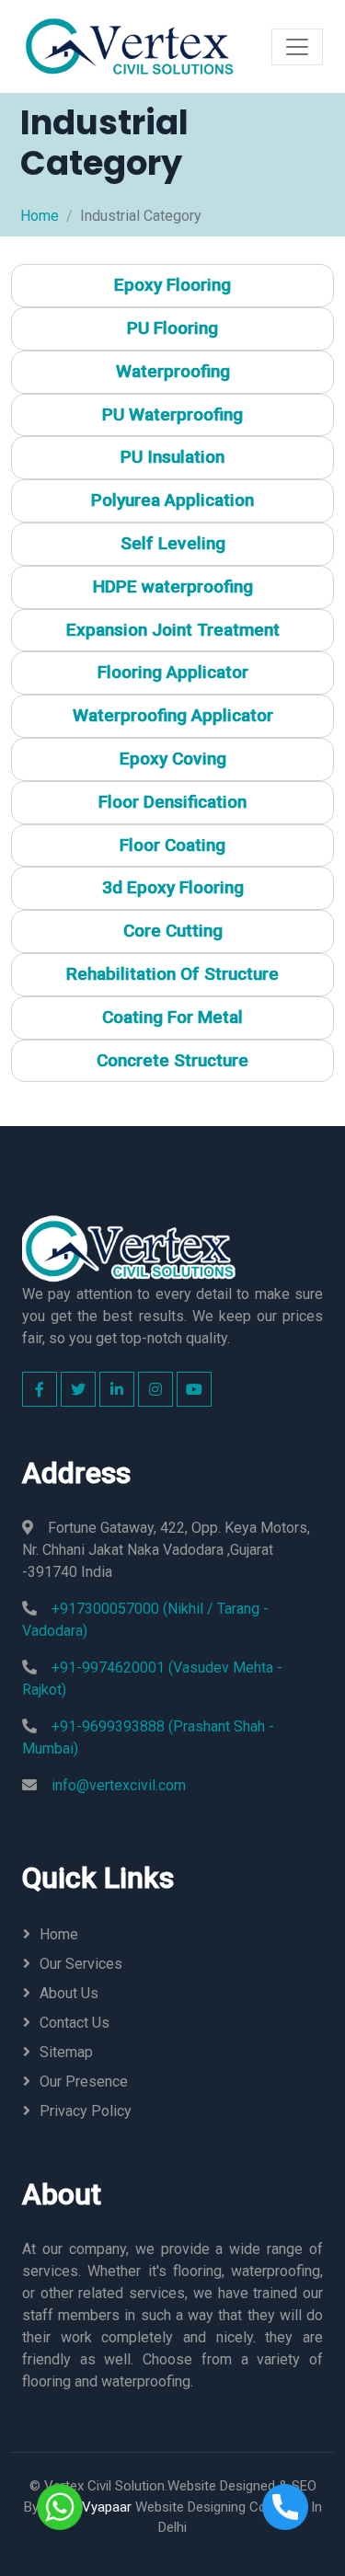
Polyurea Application (172, 500)
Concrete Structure (172, 1060)
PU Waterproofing (172, 414)
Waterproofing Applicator (173, 715)
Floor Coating (172, 845)
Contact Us (75, 2023)
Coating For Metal (172, 1017)
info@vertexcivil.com (119, 1785)
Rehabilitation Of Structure (172, 974)
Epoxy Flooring (172, 285)
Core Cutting (173, 931)
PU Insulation (172, 457)
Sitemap (66, 2052)
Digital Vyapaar (87, 2507)
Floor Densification (172, 802)
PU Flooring (172, 328)
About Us (69, 1993)
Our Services (81, 1964)
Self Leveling (173, 543)
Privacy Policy (86, 2111)
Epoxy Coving (173, 759)
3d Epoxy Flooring (173, 887)
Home (40, 216)
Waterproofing (173, 371)
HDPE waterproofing (173, 586)
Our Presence (84, 2081)
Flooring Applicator (173, 672)
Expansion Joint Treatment (173, 630)
